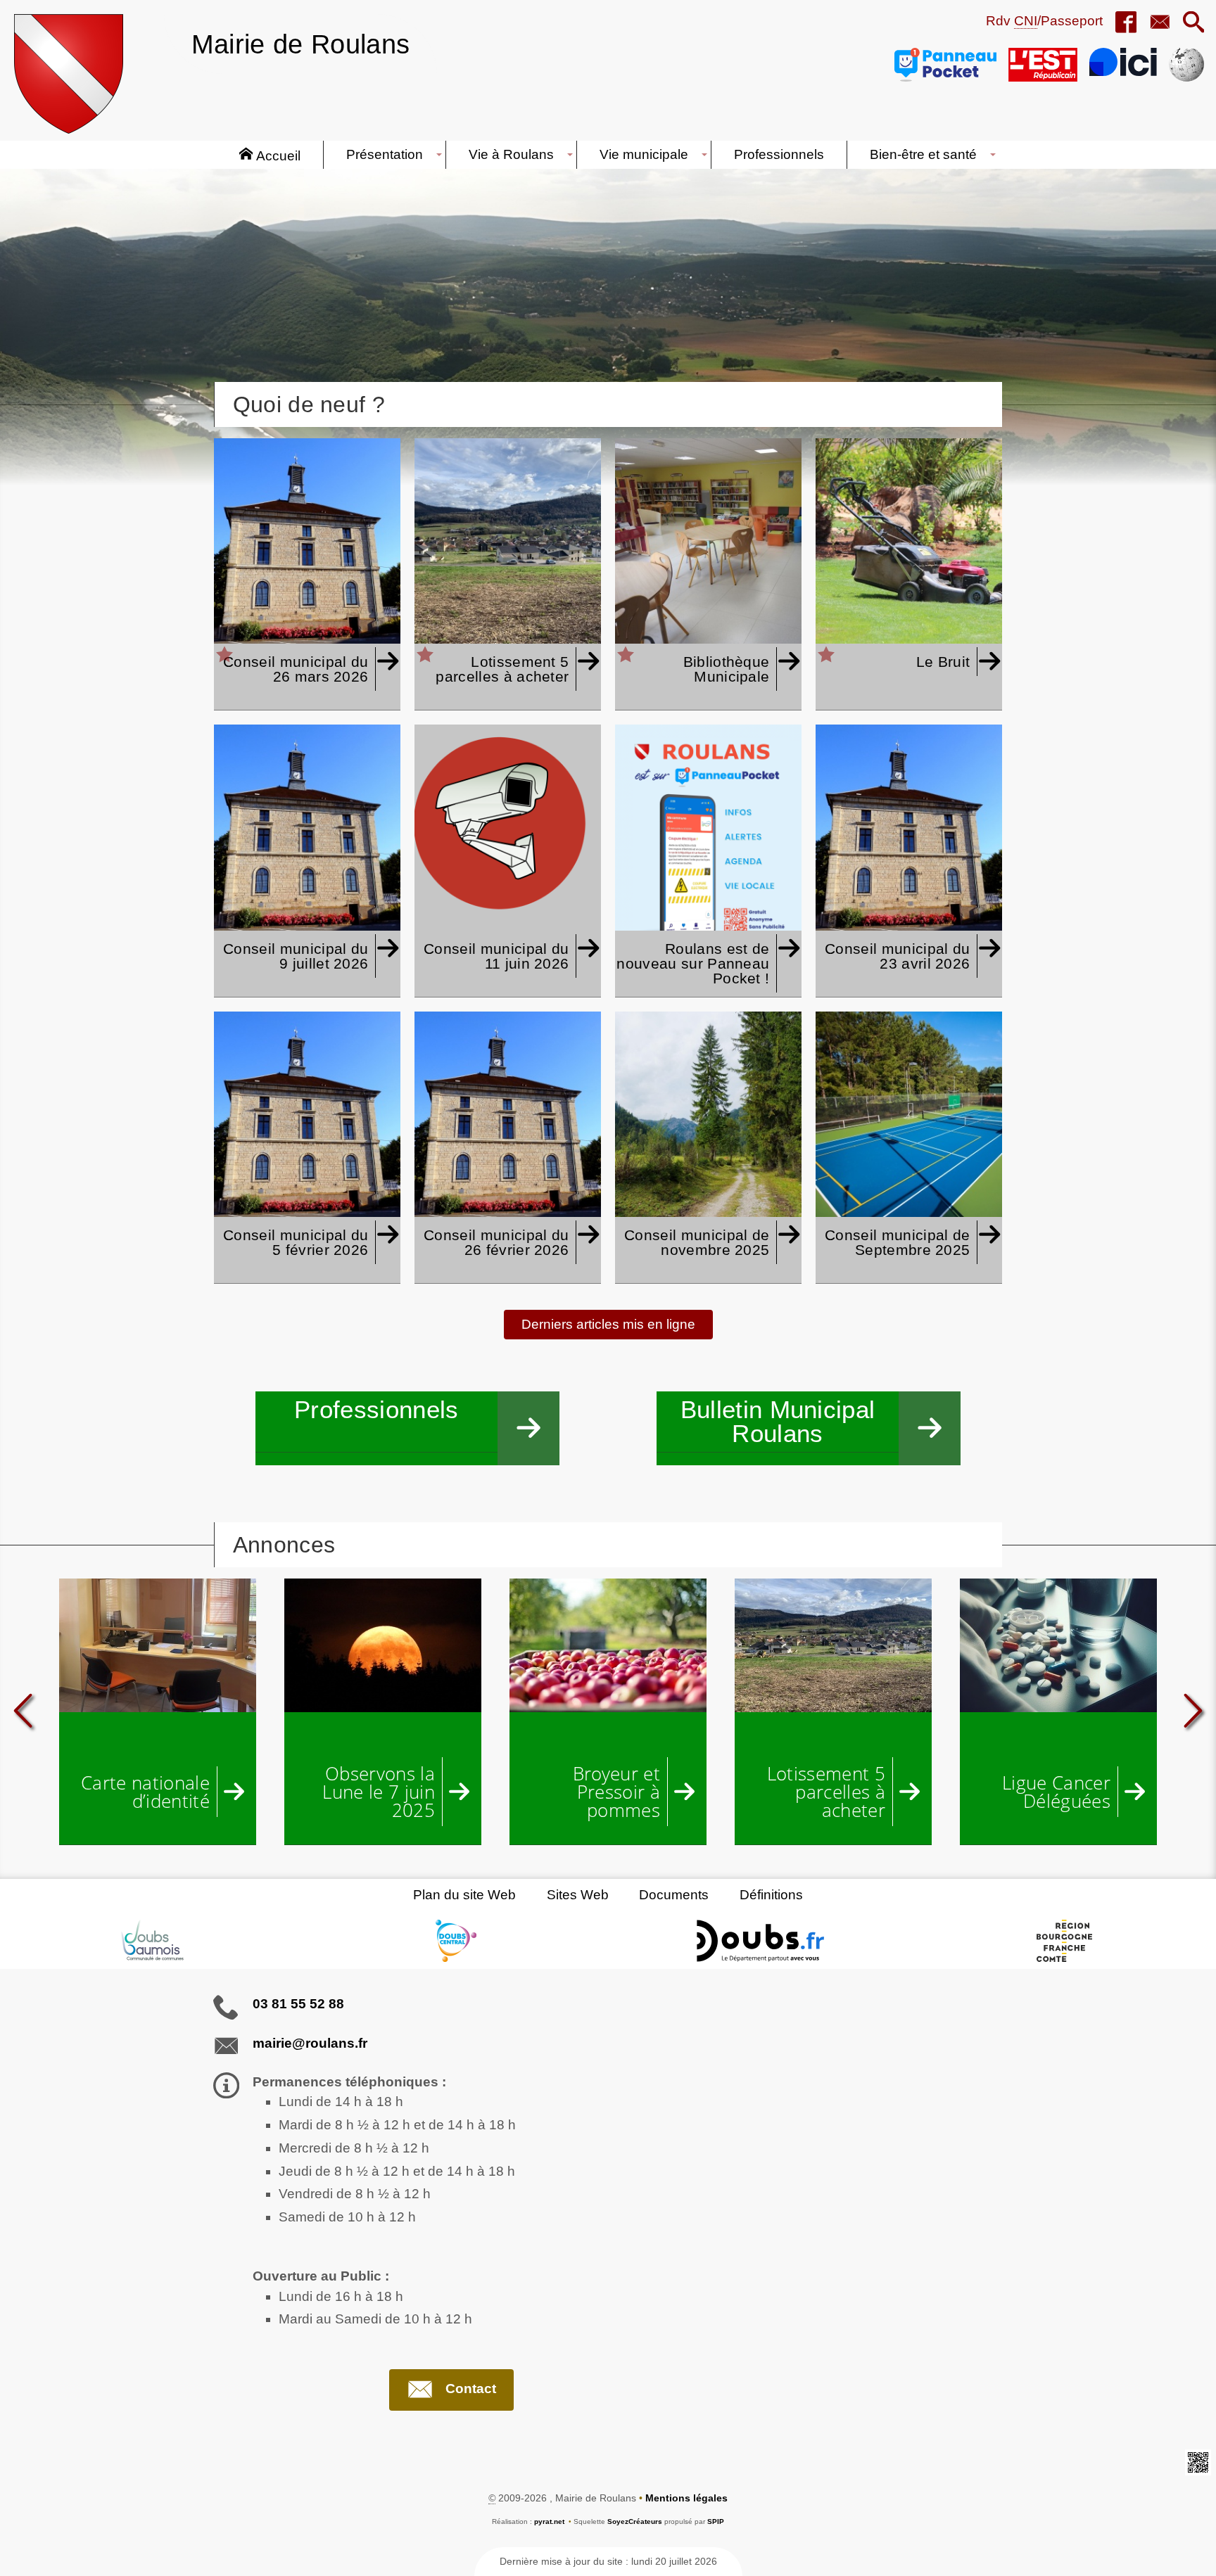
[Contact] (1160, 23)
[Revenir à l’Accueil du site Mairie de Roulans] (69, 74)
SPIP (716, 2521)
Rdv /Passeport (1044, 21)
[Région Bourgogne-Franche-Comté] (1064, 1941)
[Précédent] (24, 1711)
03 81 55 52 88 (298, 2004)
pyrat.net (549, 2521)
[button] (1193, 23)
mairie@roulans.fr (310, 2043)
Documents (674, 1895)
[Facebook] (1126, 23)
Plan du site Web (464, 1895)
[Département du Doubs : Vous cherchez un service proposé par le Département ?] (760, 1941)
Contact (471, 2389)
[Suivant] (1192, 1711)
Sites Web (578, 1895)
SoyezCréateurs (635, 2521)
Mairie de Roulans (300, 44)
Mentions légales (686, 2498)
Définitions (771, 1895)
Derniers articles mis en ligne (608, 1324)
